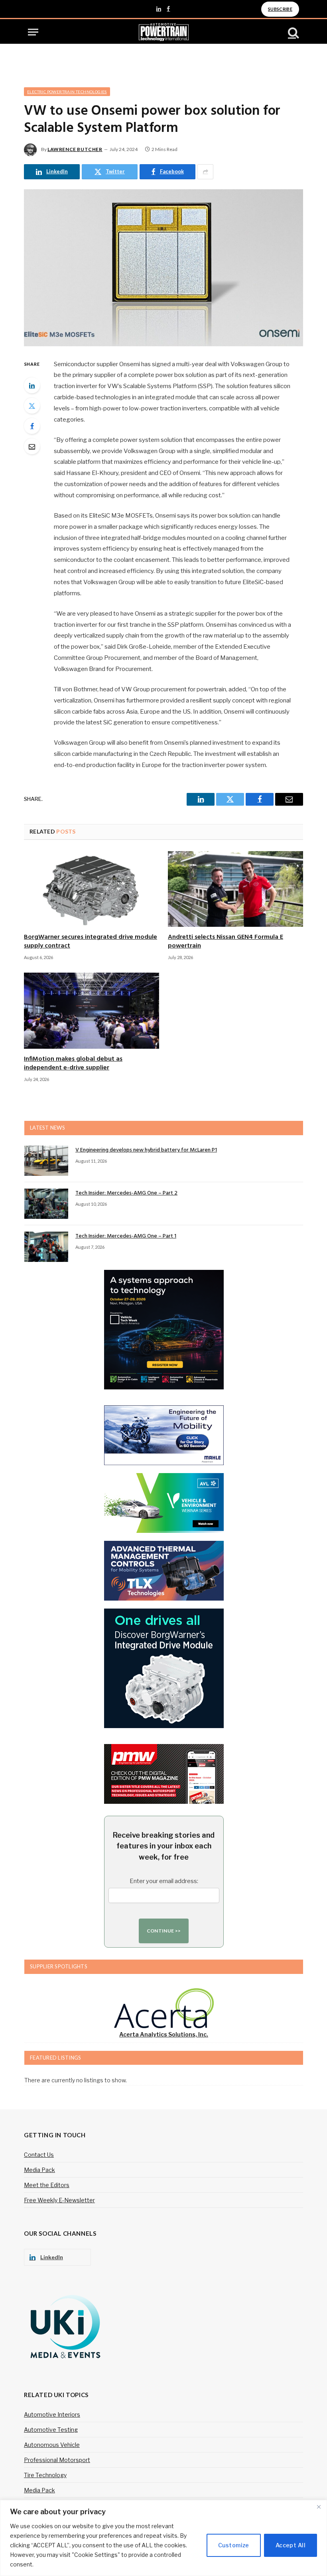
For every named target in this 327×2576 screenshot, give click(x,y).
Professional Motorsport (57, 2460)
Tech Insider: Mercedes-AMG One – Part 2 (126, 1193)
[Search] (293, 32)
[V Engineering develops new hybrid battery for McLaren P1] (46, 1161)
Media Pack (39, 2170)
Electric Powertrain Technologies (67, 92)
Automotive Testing (51, 2430)
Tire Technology (45, 2475)
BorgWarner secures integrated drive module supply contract (91, 942)
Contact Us (39, 2155)
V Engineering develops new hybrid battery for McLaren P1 (146, 1150)
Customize (234, 2545)
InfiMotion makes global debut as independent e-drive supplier (73, 1064)
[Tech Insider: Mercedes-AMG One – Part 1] (46, 1247)
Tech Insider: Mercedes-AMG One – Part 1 (126, 1236)
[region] (163, 2538)
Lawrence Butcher (75, 149)
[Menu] (33, 32)
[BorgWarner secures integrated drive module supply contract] (92, 889)
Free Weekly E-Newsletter (59, 2200)
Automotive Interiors (52, 2414)
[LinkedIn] (32, 385)
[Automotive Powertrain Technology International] (164, 32)
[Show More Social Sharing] (205, 172)
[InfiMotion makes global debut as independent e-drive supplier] (92, 1011)
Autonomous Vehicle (52, 2445)
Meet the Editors (47, 2185)
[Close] (319, 2507)
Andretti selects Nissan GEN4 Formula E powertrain (226, 942)
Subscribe (280, 9)
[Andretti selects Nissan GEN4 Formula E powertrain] (235, 889)
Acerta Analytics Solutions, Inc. (164, 2034)
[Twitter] (32, 406)
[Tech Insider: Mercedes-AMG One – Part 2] (46, 1204)
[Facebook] (32, 426)
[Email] (32, 446)
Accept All (291, 2545)
